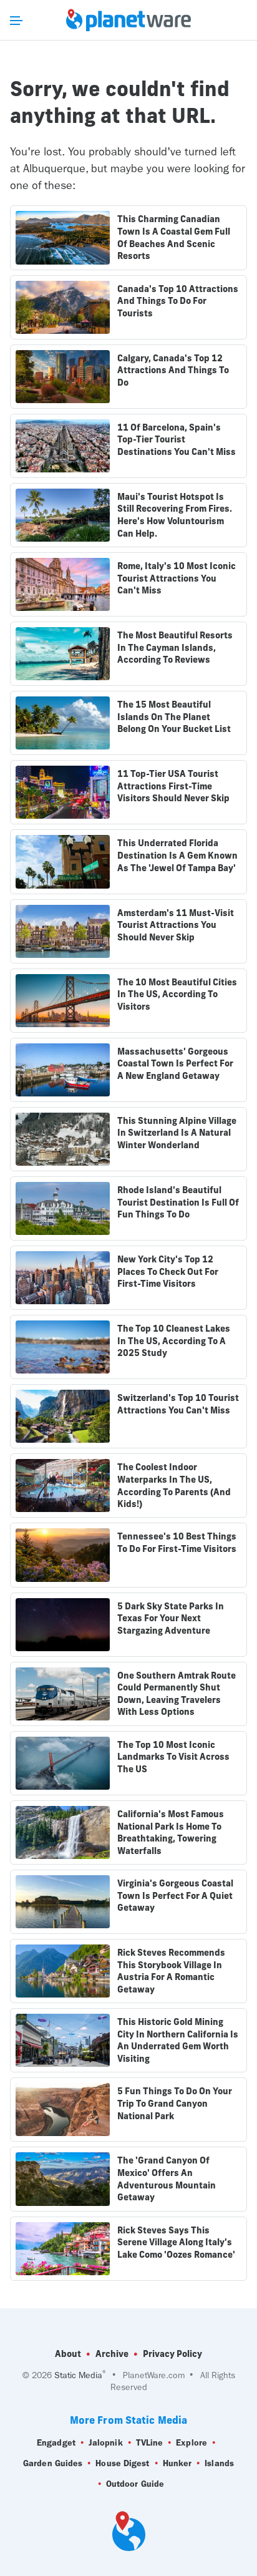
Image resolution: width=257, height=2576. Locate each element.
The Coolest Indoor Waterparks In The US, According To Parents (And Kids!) (174, 1486)
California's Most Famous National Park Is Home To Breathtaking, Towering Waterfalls (171, 1832)
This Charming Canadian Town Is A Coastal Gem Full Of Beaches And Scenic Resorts (174, 237)
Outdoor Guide (135, 2484)
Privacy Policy (172, 2354)
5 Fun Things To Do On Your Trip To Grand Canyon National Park (175, 2103)
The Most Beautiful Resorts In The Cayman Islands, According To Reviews (175, 647)
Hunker (177, 2463)
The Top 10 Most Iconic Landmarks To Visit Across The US (173, 1757)
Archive (112, 2354)
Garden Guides (53, 2463)
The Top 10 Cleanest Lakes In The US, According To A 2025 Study (174, 1341)
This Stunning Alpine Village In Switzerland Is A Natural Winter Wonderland (177, 1133)
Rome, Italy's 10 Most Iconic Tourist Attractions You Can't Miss (177, 578)
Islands (219, 2463)
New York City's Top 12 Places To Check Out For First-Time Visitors (168, 1271)
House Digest (122, 2463)
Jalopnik (106, 2443)
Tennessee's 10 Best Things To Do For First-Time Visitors (177, 1543)
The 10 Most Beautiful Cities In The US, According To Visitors (177, 994)
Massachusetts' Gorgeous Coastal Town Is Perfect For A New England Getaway (175, 1064)
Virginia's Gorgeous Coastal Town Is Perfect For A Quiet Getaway (175, 1895)
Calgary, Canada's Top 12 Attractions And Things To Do (173, 370)
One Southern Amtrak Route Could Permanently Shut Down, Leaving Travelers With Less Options (177, 1694)
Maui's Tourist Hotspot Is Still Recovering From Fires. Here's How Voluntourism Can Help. (175, 515)
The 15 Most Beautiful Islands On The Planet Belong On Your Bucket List (174, 717)
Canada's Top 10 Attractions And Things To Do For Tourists (178, 301)
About (68, 2354)
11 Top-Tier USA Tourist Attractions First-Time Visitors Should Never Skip (173, 786)
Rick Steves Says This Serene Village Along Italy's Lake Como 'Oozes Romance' (176, 2242)
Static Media (78, 2375)
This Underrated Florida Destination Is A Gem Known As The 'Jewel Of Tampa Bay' (177, 855)
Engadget (56, 2443)
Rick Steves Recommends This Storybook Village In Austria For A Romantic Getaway (171, 1971)
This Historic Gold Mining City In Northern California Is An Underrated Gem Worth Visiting (178, 2040)
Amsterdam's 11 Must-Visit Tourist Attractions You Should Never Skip (176, 925)
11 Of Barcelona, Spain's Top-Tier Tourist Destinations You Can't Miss (177, 440)
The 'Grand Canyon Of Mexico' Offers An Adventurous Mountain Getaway (167, 2179)
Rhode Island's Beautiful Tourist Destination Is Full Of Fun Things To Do (178, 1202)
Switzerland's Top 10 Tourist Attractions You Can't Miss (178, 1404)
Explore (192, 2443)
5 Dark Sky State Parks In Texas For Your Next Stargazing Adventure (171, 1618)
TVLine (150, 2443)
